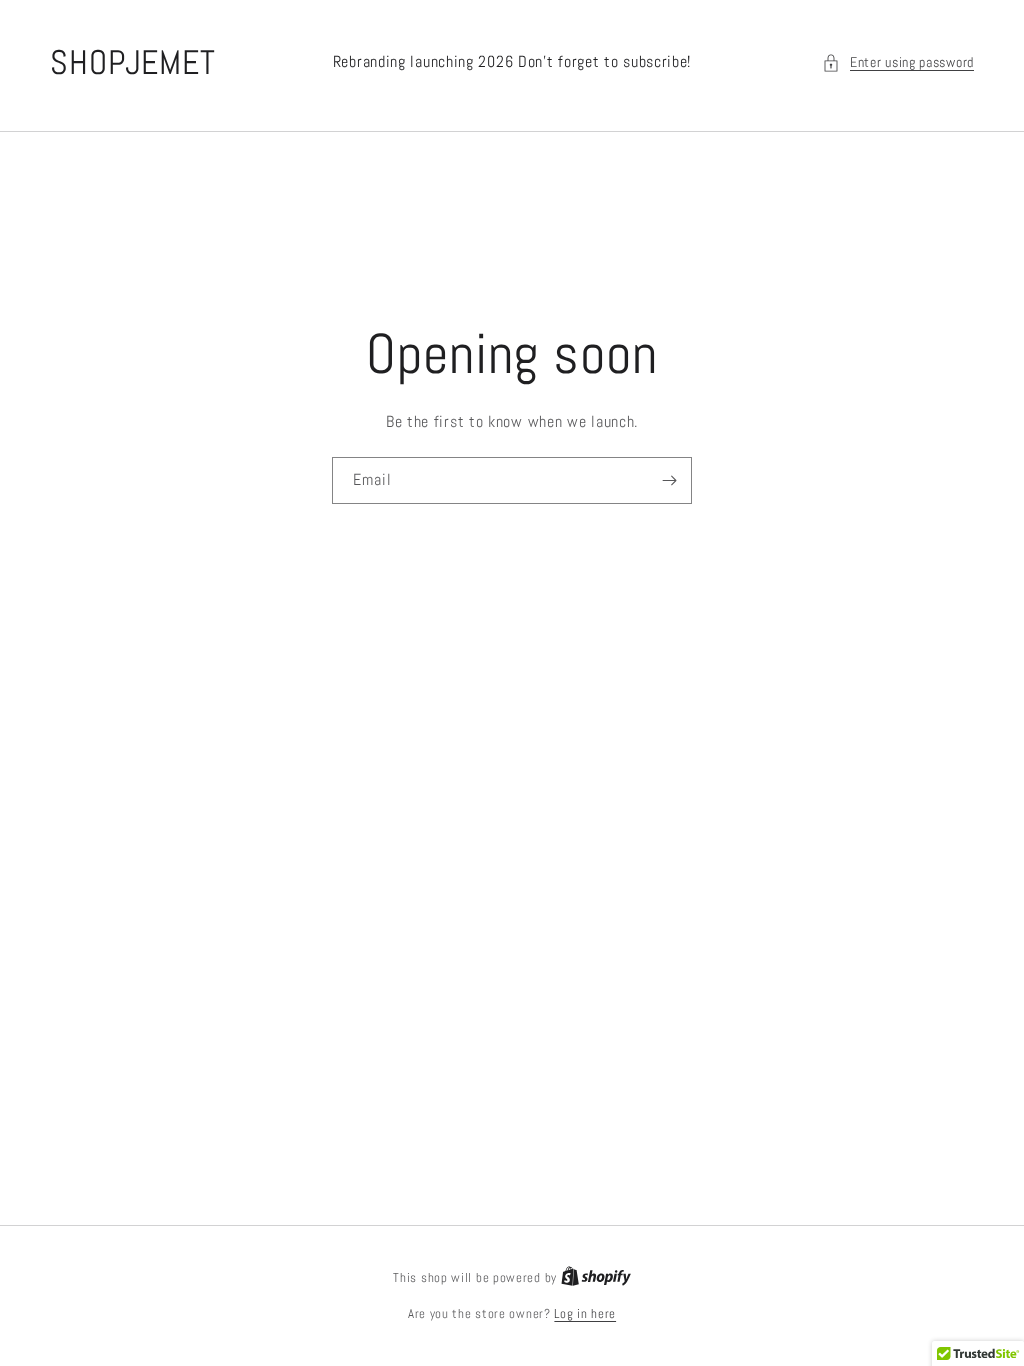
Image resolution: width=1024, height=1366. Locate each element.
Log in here (585, 1313)
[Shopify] (596, 1277)
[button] (898, 62)
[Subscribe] (669, 480)
